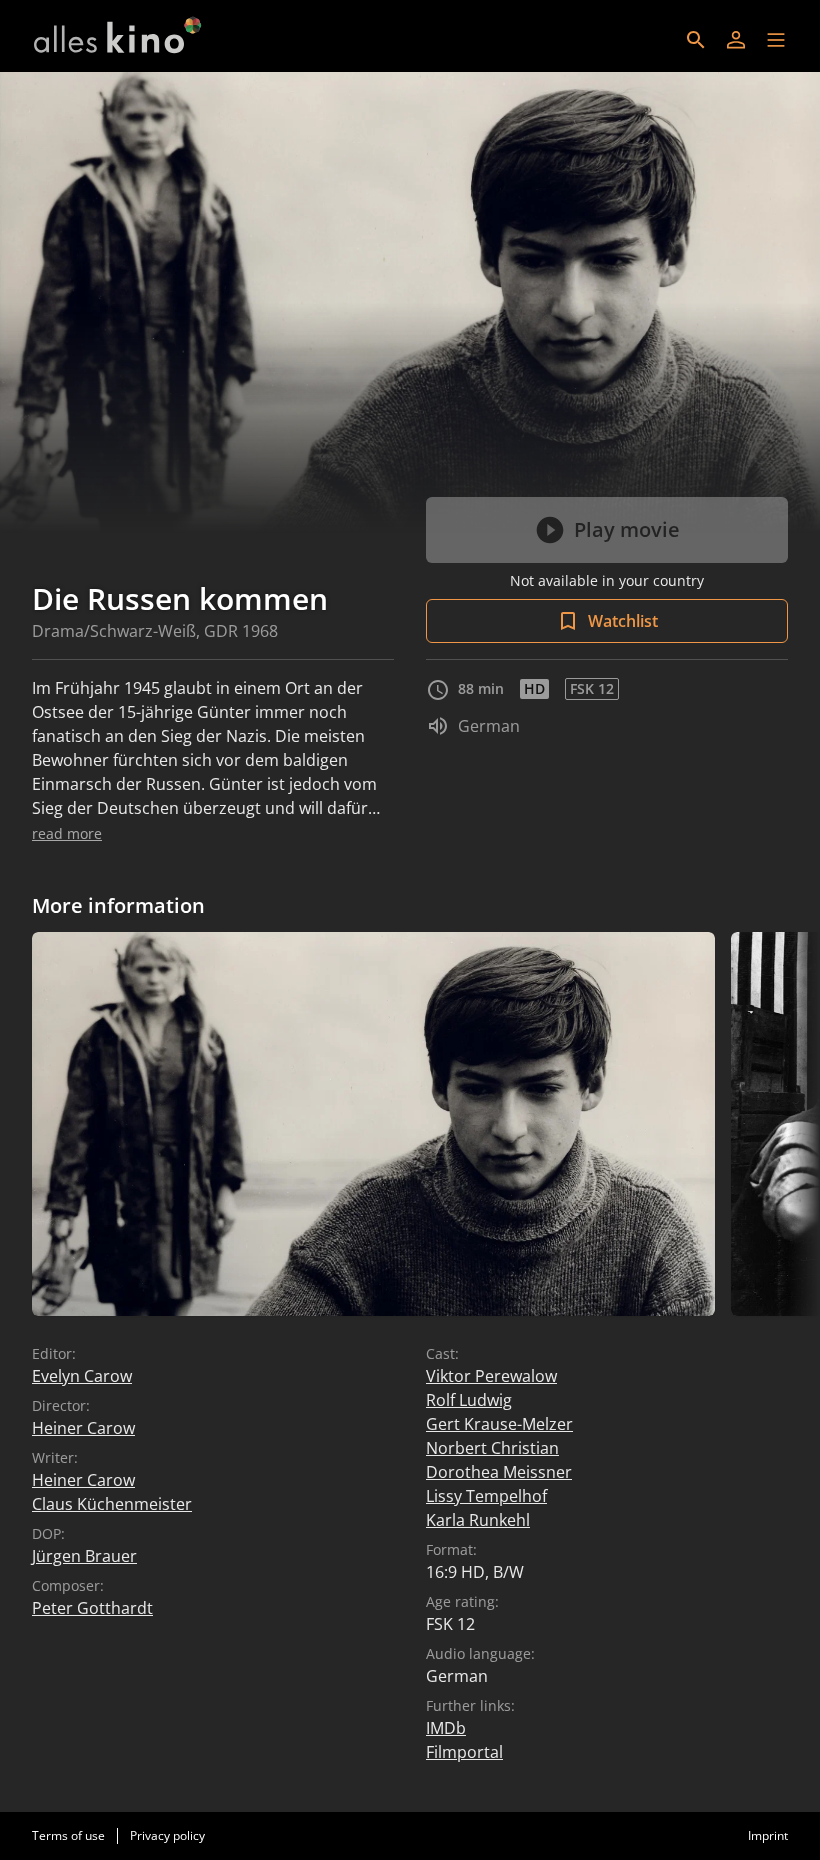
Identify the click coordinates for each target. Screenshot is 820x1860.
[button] (776, 40)
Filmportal (464, 1752)
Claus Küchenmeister (112, 1504)
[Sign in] (736, 40)
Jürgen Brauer (84, 1556)
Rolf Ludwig (469, 1400)
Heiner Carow (83, 1428)
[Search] (696, 40)
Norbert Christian (492, 1448)
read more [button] (67, 833)
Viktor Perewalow (491, 1376)
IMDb (446, 1728)
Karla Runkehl (478, 1520)
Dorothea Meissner (499, 1472)
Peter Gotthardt (92, 1608)
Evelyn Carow (82, 1376)
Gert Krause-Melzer (499, 1424)
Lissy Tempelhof (486, 1496)
